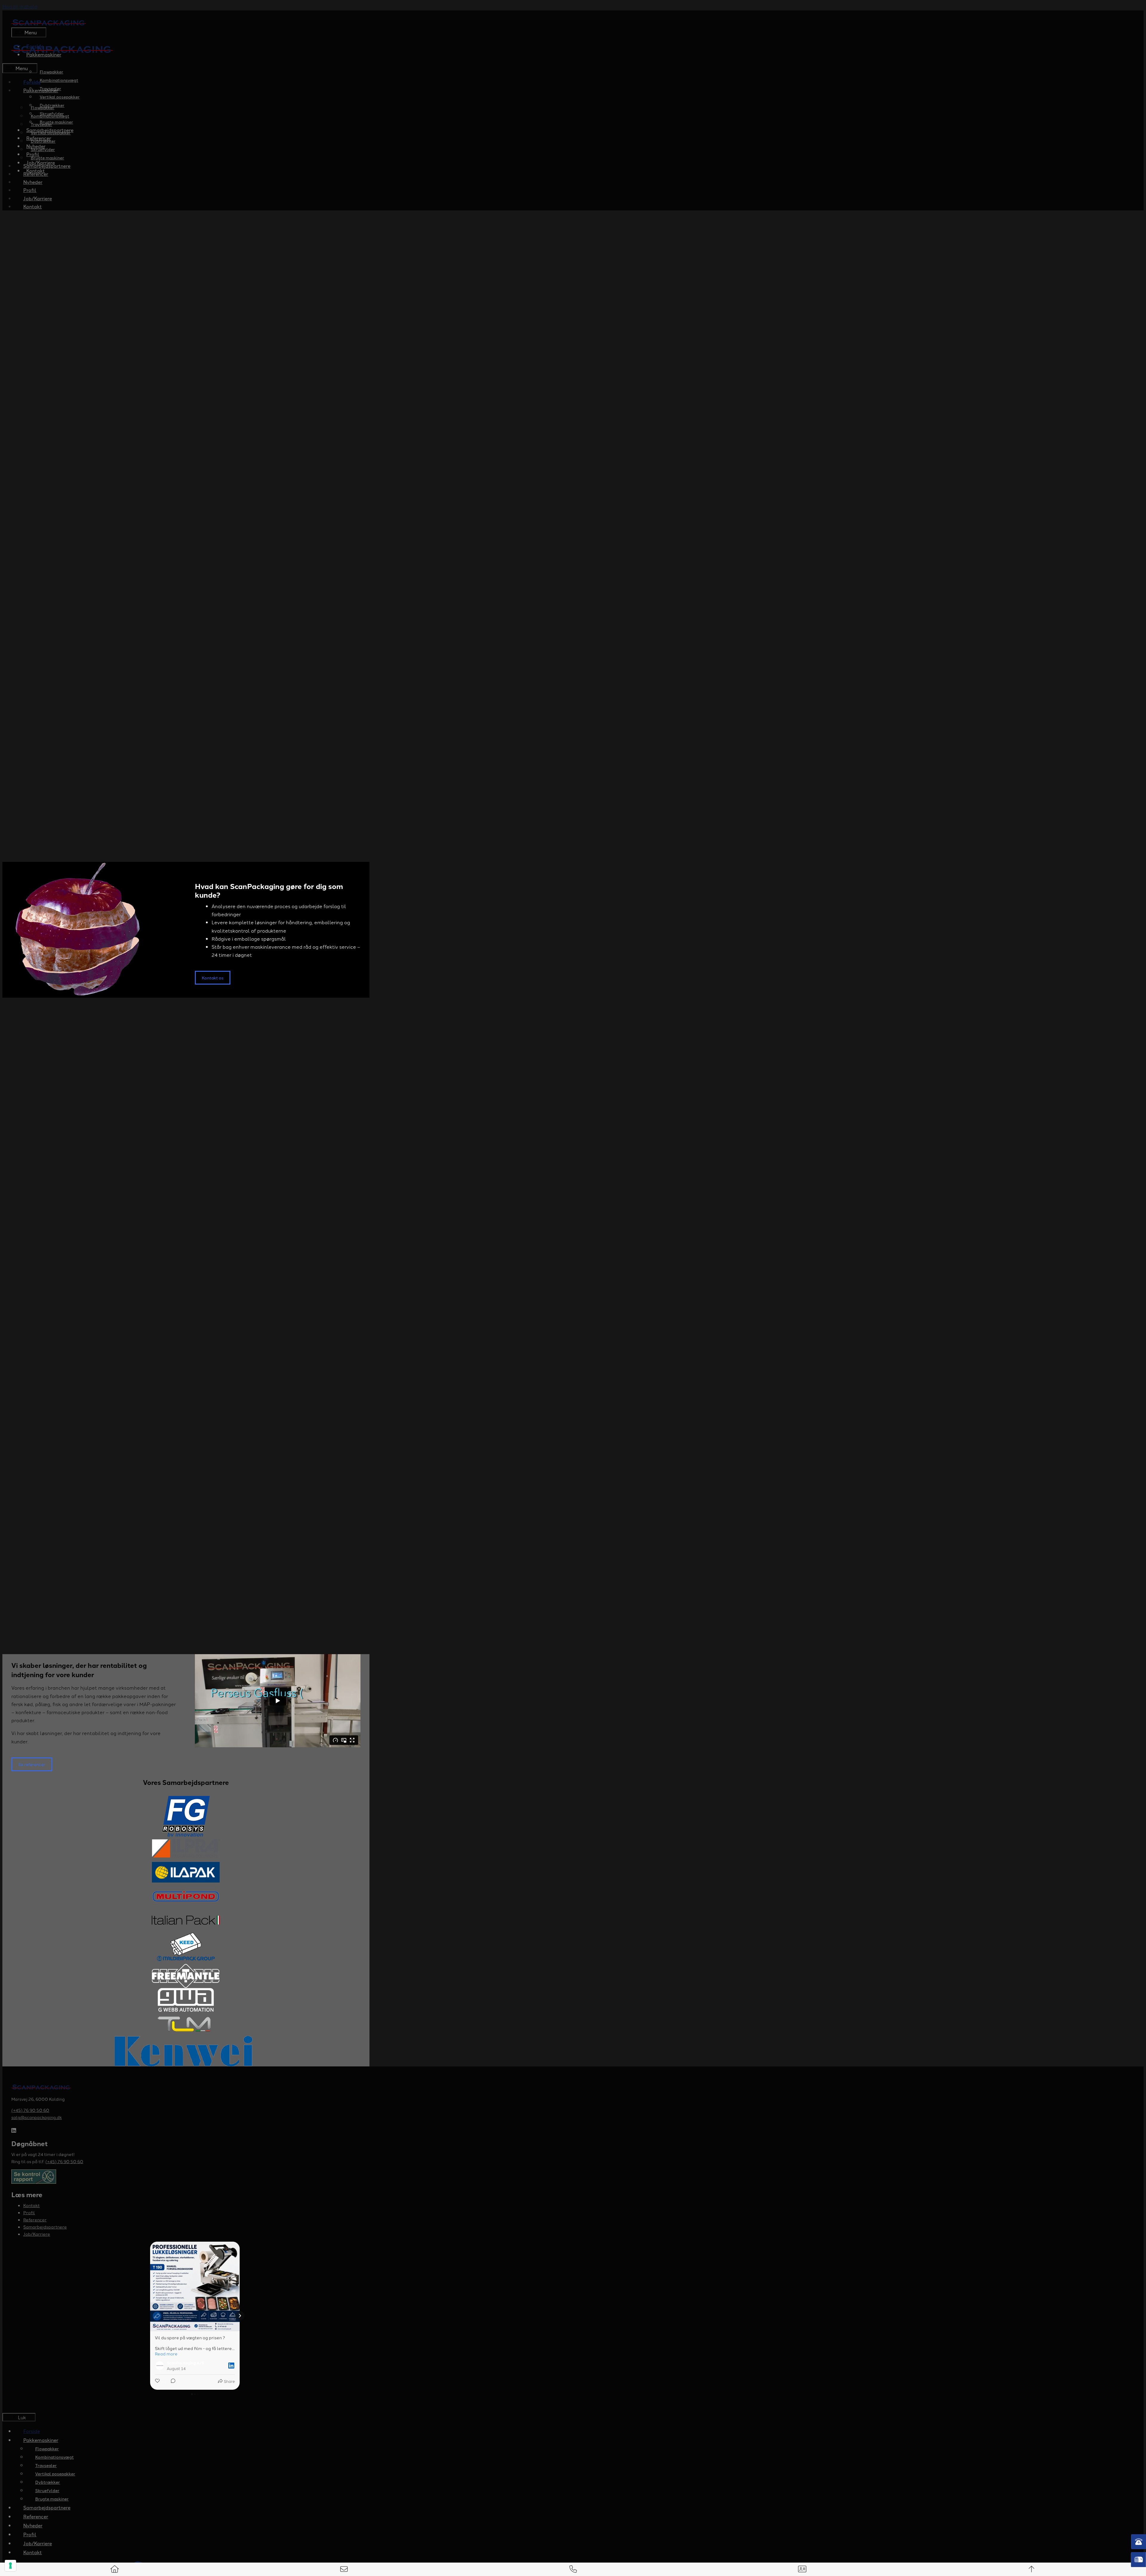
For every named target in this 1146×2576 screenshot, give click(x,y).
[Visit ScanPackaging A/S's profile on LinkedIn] (161, 2366)
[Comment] (171, 2382)
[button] (150, 2316)
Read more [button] (166, 2354)
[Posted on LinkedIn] (231, 2366)
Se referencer (32, 1764)
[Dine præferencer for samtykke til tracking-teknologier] (10, 2566)
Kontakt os (213, 978)
